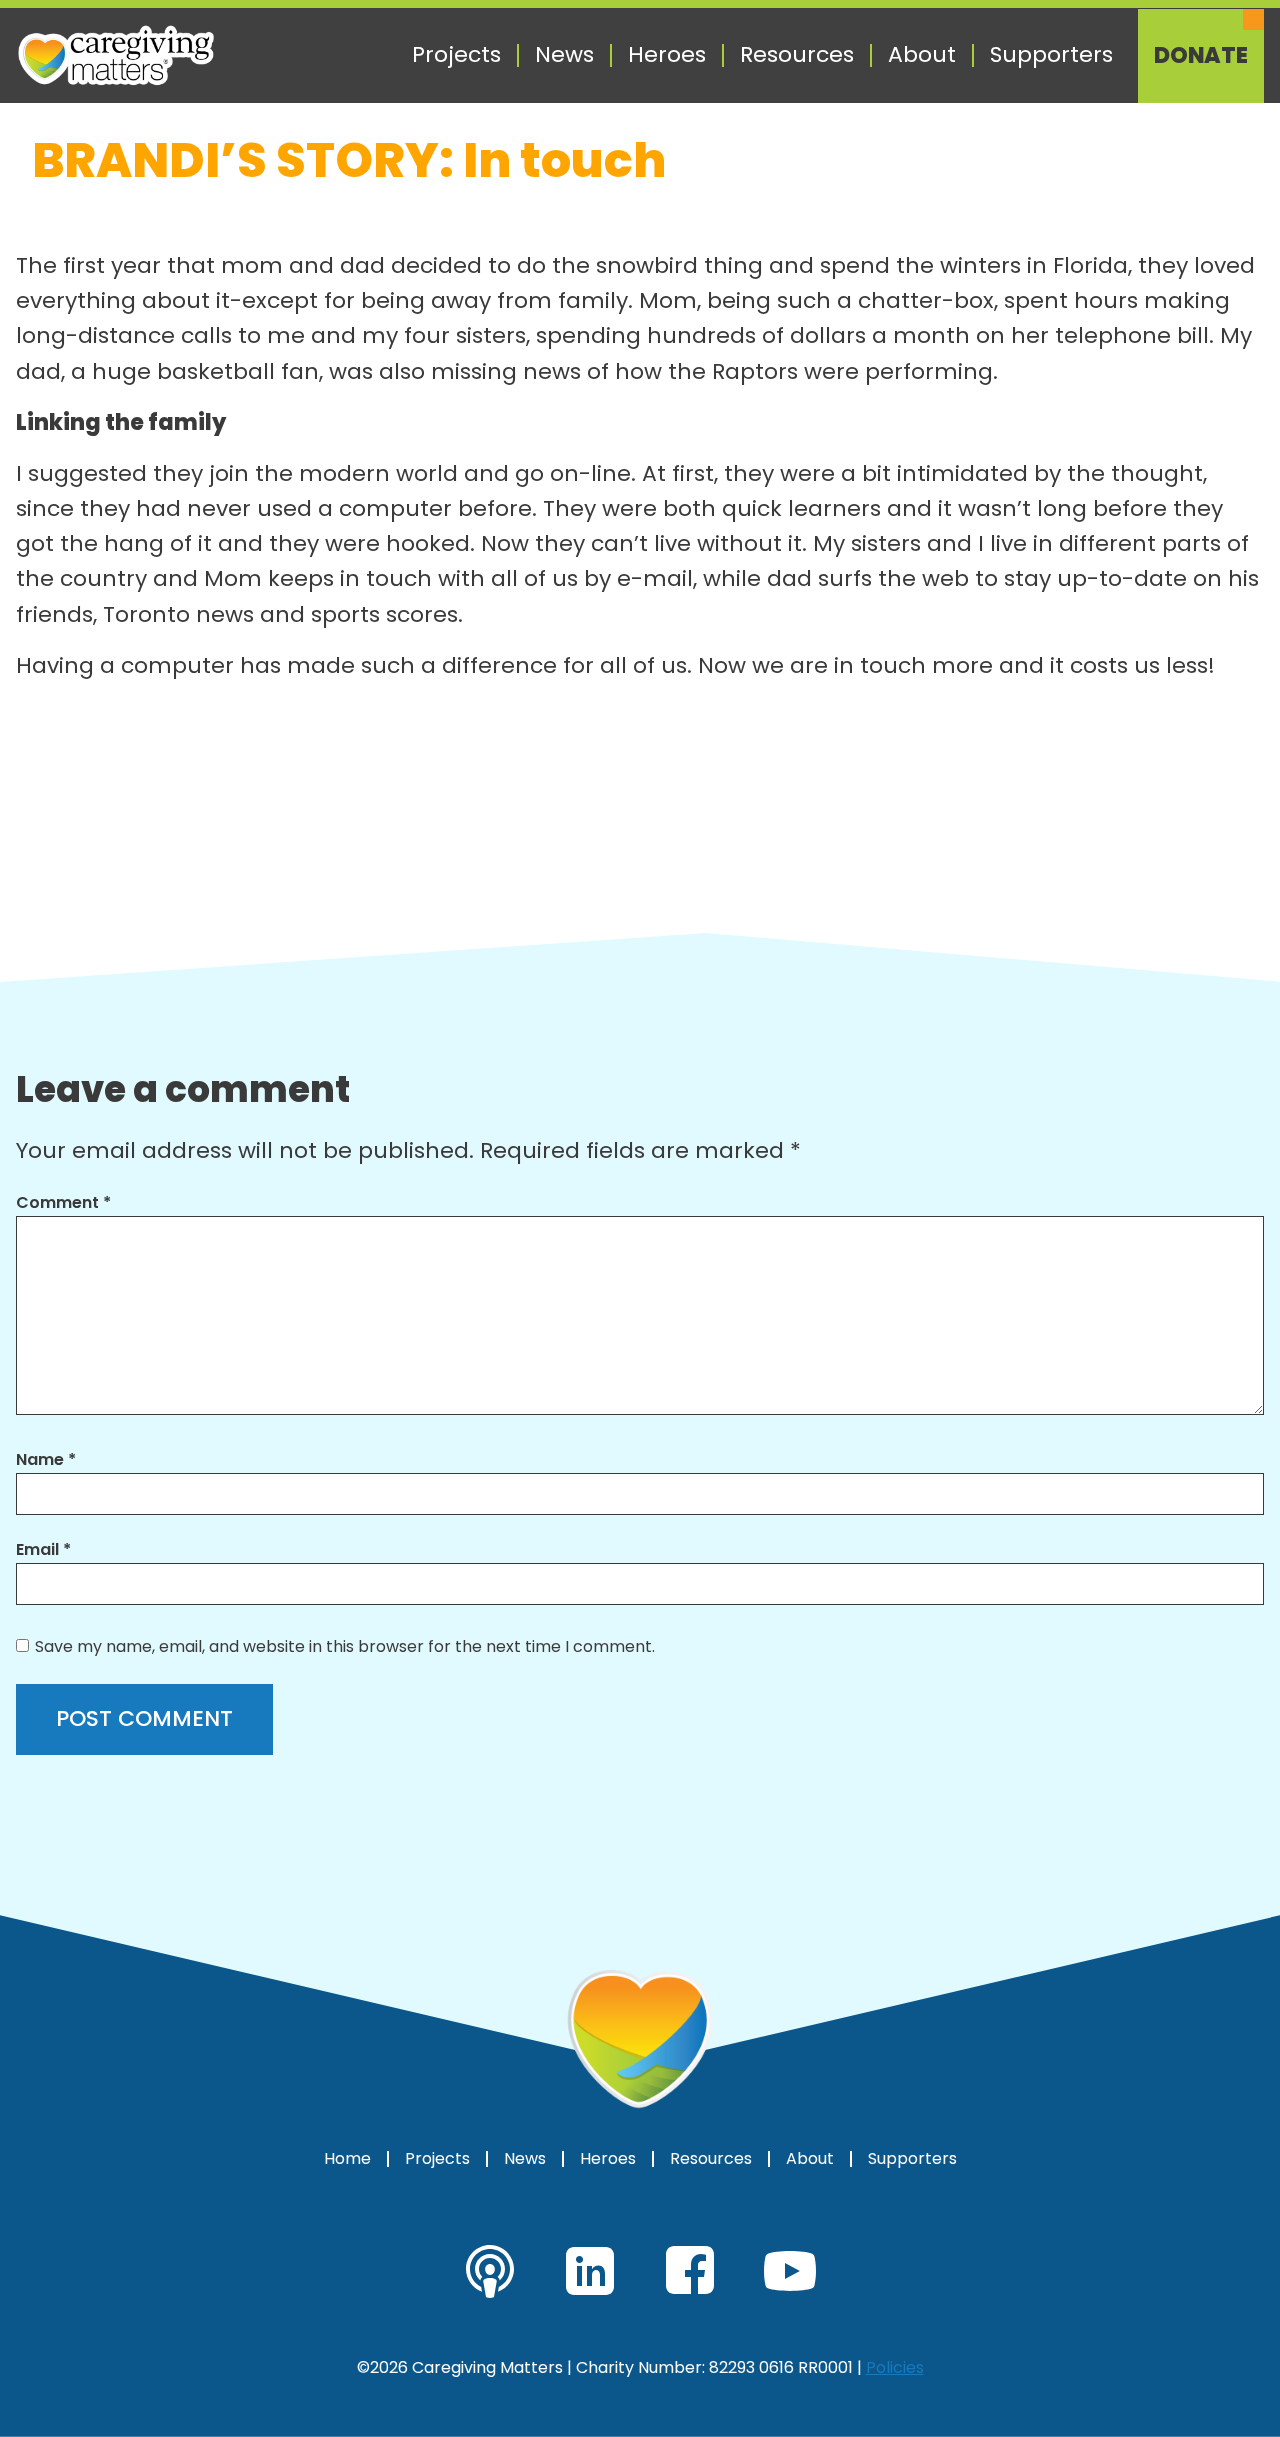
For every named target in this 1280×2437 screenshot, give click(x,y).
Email (43, 1549)
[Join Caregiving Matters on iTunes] (490, 2271)
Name (46, 1459)
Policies (895, 2367)
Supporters (1051, 55)
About (922, 55)
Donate (1201, 56)
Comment (63, 1202)
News (564, 55)
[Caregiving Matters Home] (116, 55)
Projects (456, 55)
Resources (797, 55)
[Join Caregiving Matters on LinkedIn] (590, 2271)
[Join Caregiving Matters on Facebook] (690, 2271)
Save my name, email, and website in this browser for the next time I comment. (345, 1646)
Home (347, 2159)
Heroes (667, 55)
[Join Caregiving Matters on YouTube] (790, 2271)
